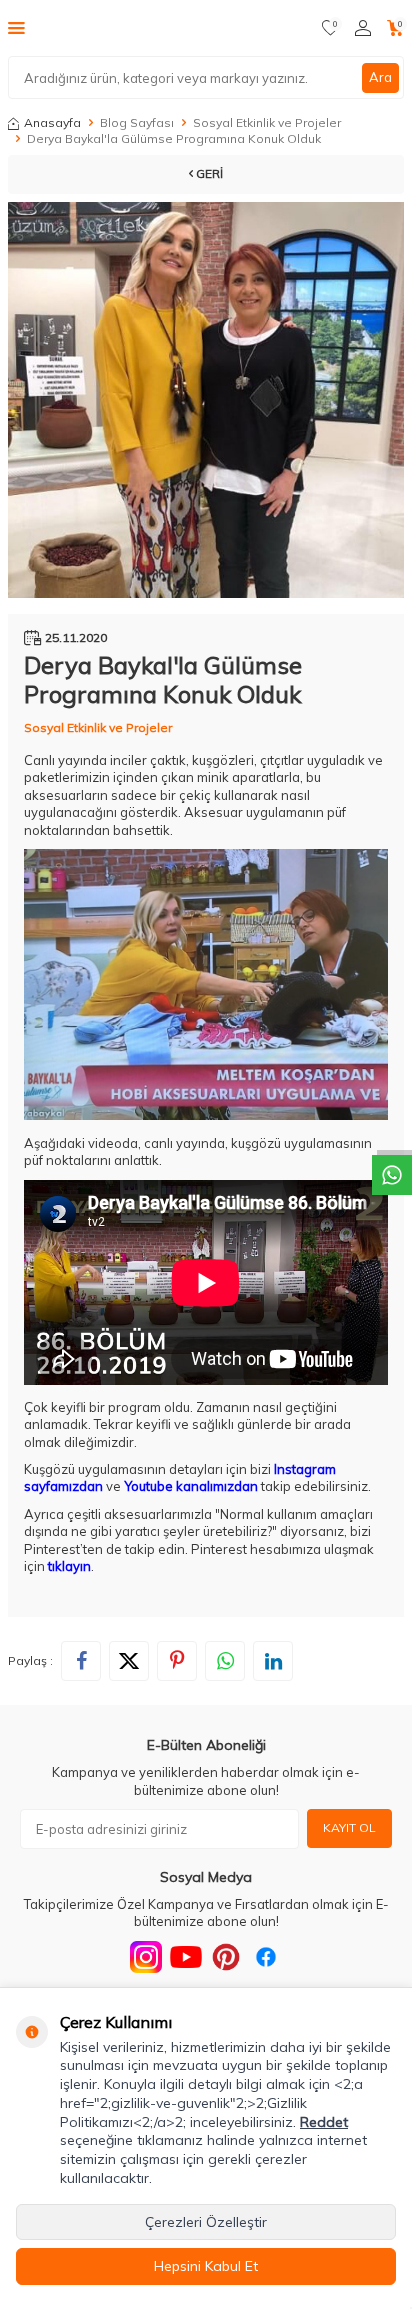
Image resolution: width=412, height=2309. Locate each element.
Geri (208, 173)
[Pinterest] (226, 1957)
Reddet (324, 2122)
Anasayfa (52, 122)
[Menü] (16, 27)
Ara (380, 77)
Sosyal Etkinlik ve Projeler (267, 122)
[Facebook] (266, 1957)
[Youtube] (186, 1957)
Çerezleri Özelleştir (206, 2222)
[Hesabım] (363, 28)
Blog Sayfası (137, 122)
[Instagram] (146, 1957)
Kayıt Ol (349, 1827)
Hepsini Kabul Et (206, 2266)
